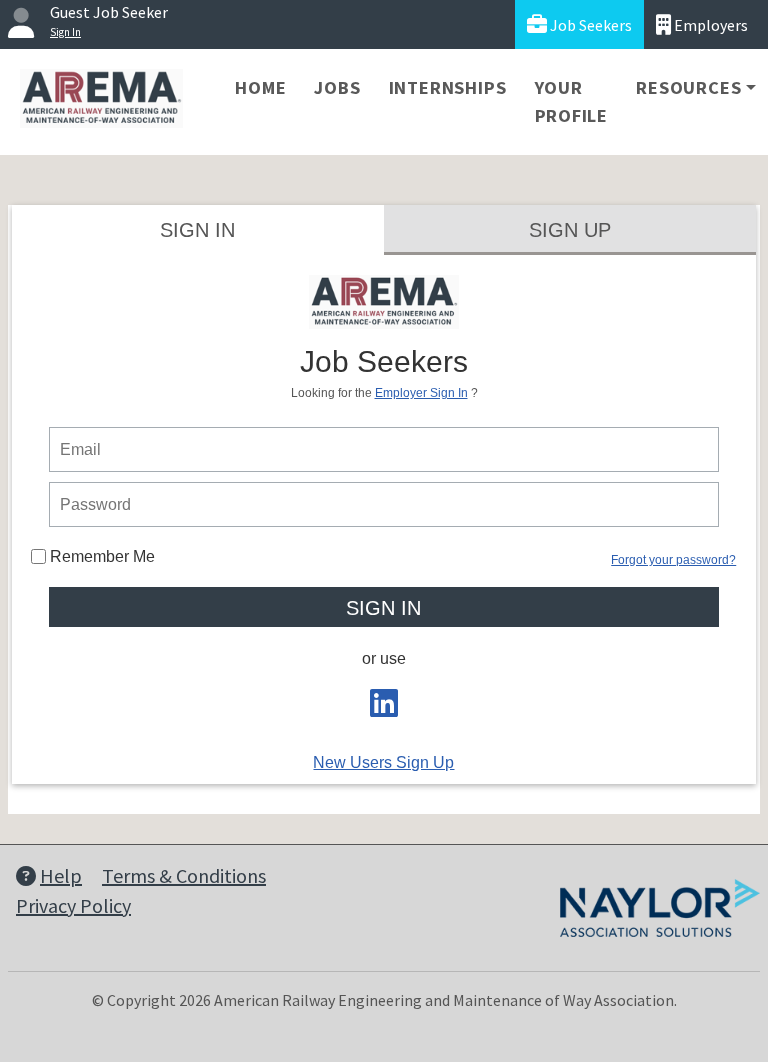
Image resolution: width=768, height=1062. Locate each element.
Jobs (337, 87)
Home (260, 87)
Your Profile (572, 101)
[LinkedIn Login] (384, 709)
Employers (709, 25)
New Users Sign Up (383, 762)
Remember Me (100, 556)
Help (61, 875)
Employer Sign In (421, 393)
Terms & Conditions (184, 875)
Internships (448, 87)
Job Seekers (589, 25)
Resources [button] (688, 87)
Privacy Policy (73, 905)
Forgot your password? (673, 560)
